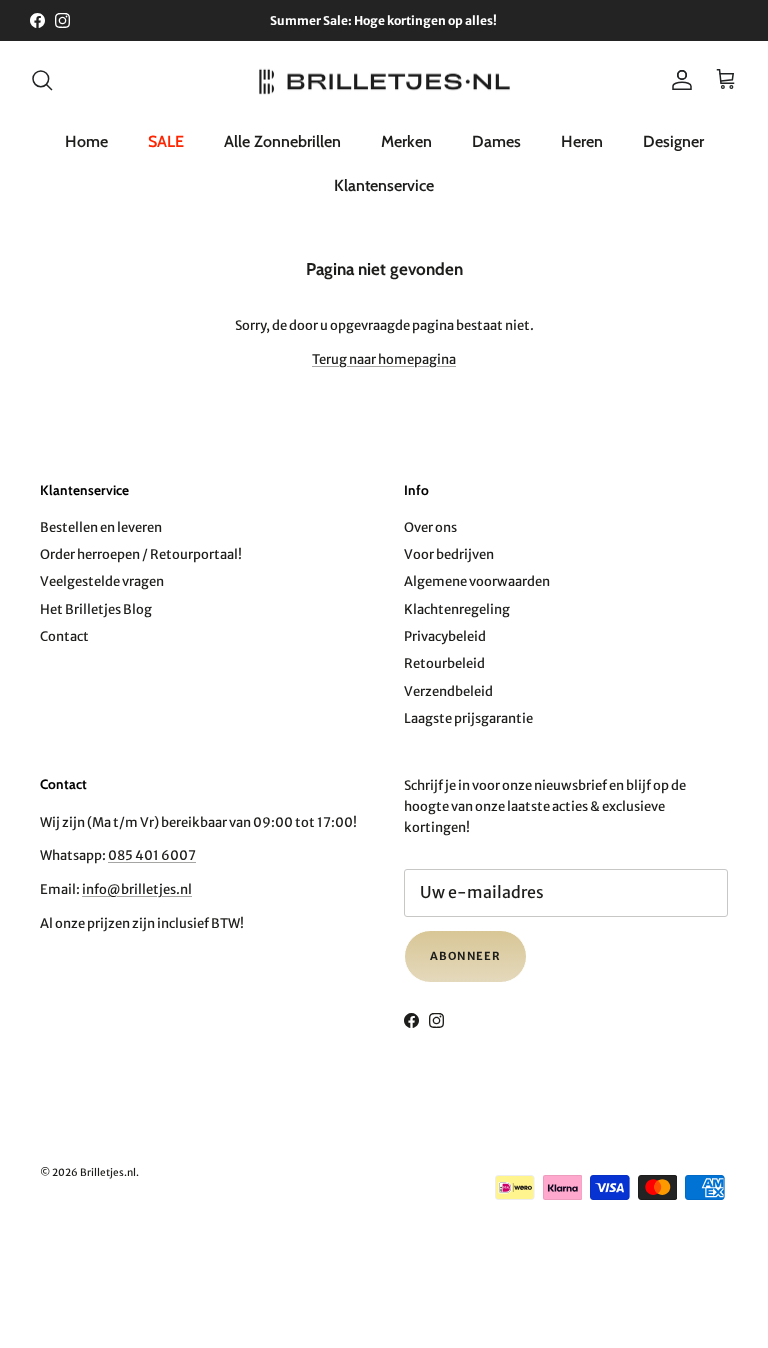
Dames (496, 141)
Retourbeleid (444, 663)
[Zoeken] (42, 80)
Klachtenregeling (457, 609)
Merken (406, 141)
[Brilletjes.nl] (384, 80)
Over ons (430, 527)
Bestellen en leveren (101, 527)
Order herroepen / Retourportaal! (141, 554)
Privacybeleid (445, 636)
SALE (166, 141)
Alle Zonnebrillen (282, 141)
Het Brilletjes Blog (96, 609)
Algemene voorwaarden (477, 581)
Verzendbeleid (448, 691)
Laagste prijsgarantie (468, 718)
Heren (582, 141)
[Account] (678, 80)
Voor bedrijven (449, 554)
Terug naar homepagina (384, 359)
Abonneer (465, 956)
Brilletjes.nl (108, 1172)
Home (86, 141)
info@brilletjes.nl (137, 889)
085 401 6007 (152, 855)
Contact (64, 636)
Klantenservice (384, 185)
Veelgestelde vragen (102, 581)
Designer (673, 141)
